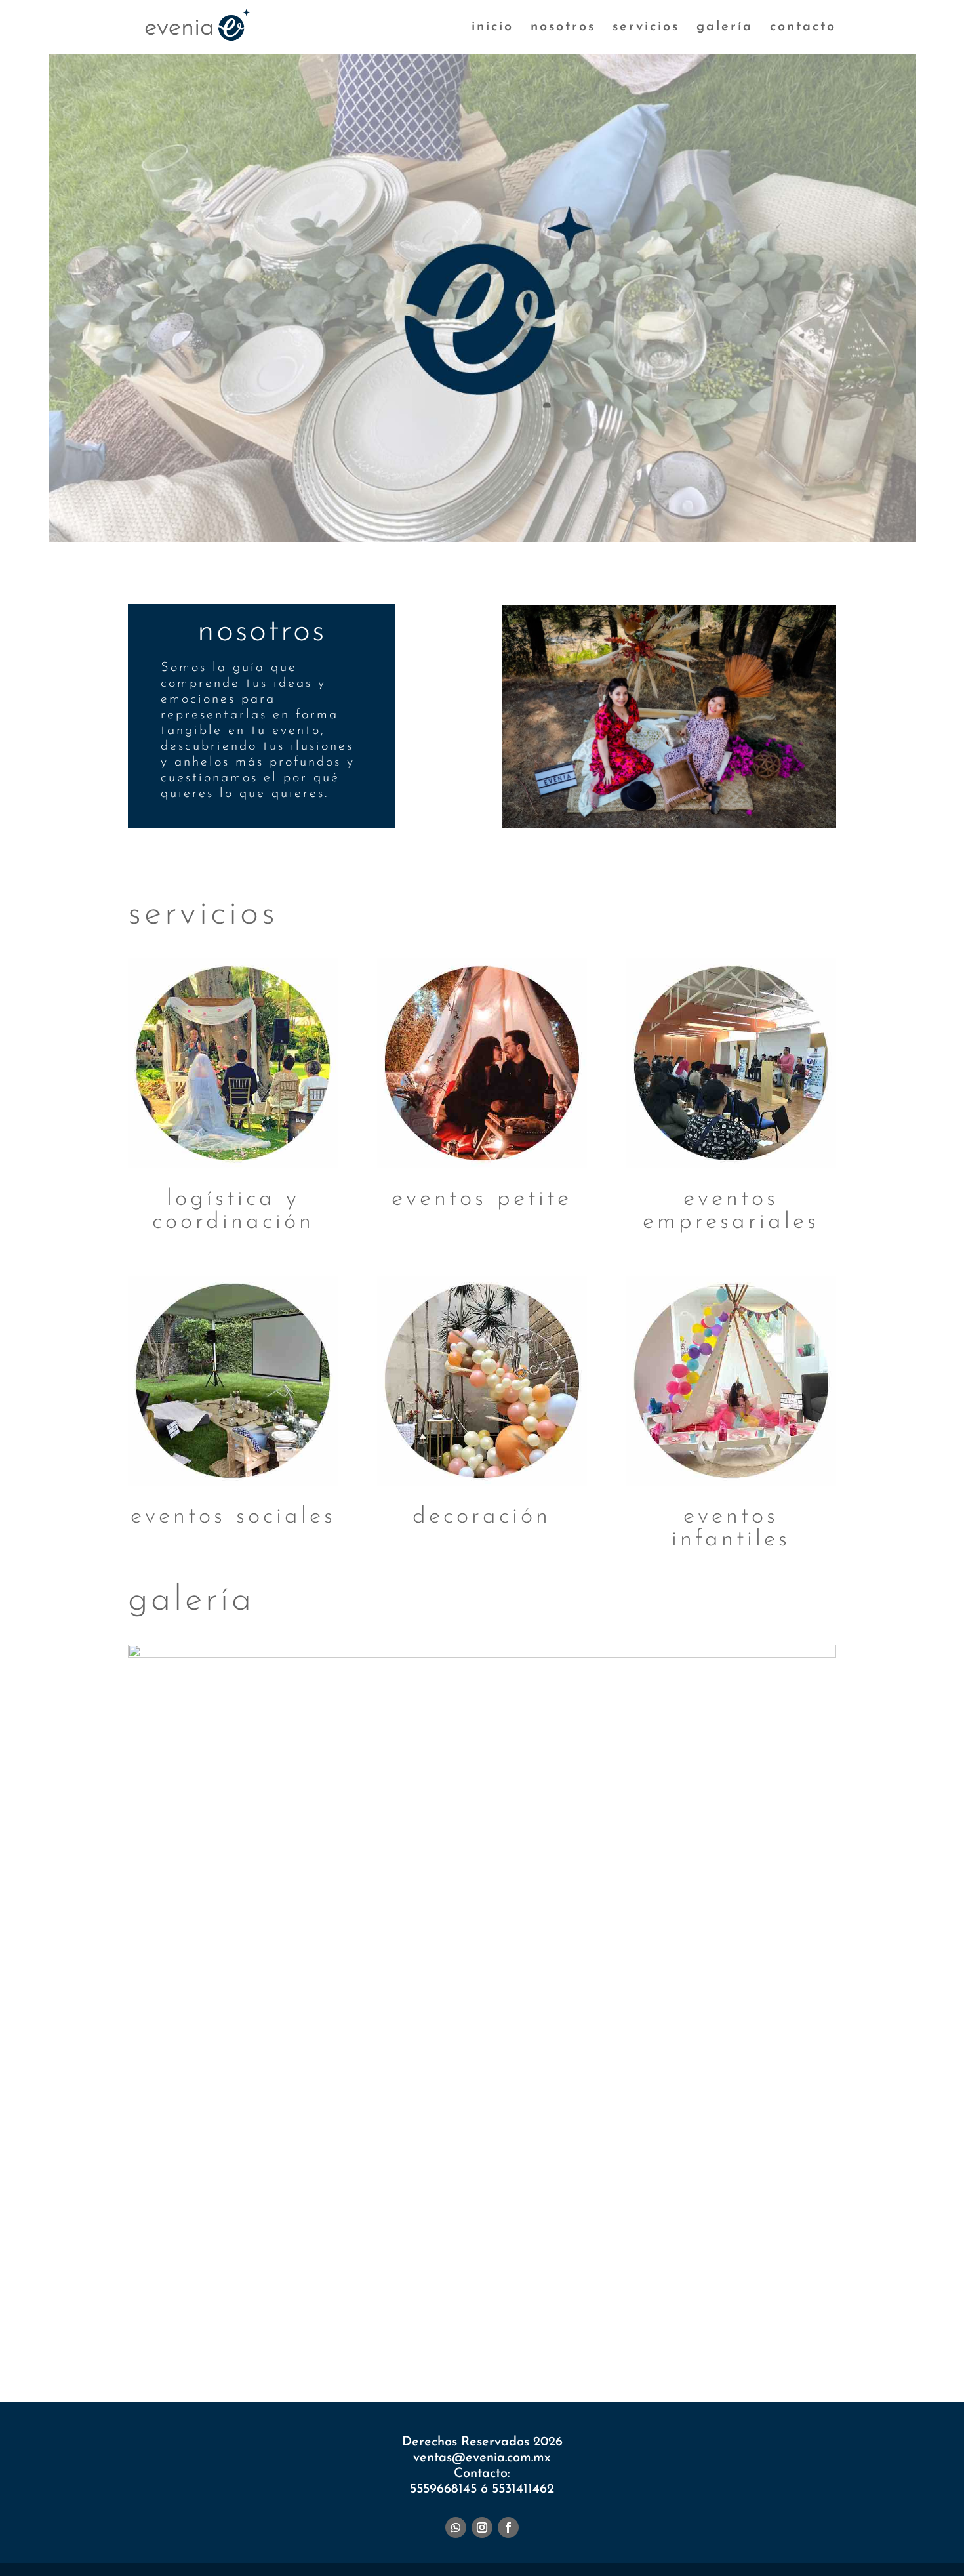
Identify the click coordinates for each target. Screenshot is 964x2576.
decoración (482, 1517)
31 (527, 2326)
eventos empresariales (731, 1211)
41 (638, 2326)
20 (404, 2326)
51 (750, 2326)
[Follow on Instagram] (482, 2527)
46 (694, 2326)
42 (650, 2326)
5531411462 (523, 2489)
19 (393, 2326)
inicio (492, 28)
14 (337, 2326)
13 (326, 2326)
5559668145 (445, 2489)
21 (415, 2326)
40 (627, 2326)
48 (716, 2326)
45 (683, 2326)
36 (583, 2326)
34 (560, 2326)
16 (360, 2326)
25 (460, 2326)
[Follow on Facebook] (508, 2527)
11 (304, 2326)
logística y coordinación (233, 1211)
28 (493, 2326)
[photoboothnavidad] (482, 1655)
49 (728, 2326)
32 (538, 2326)
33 (549, 2326)
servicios (646, 28)
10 (293, 2326)
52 (761, 2326)
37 (594, 2326)
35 (572, 2326)
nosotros (563, 28)
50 (739, 2326)
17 (371, 2326)
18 (382, 2326)
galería (725, 28)
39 (616, 2326)
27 (482, 2326)
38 (605, 2326)
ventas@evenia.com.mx (482, 2458)
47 (705, 2326)
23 (438, 2326)
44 (672, 2326)
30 (516, 2326)
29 (505, 2326)
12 (315, 2326)
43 (661, 2326)
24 (449, 2326)
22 (427, 2326)
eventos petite (482, 1199)
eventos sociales (233, 1517)
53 (772, 2326)
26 (471, 2326)
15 (349, 2326)
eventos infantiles (731, 1528)
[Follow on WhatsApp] (456, 2527)
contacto (803, 28)
